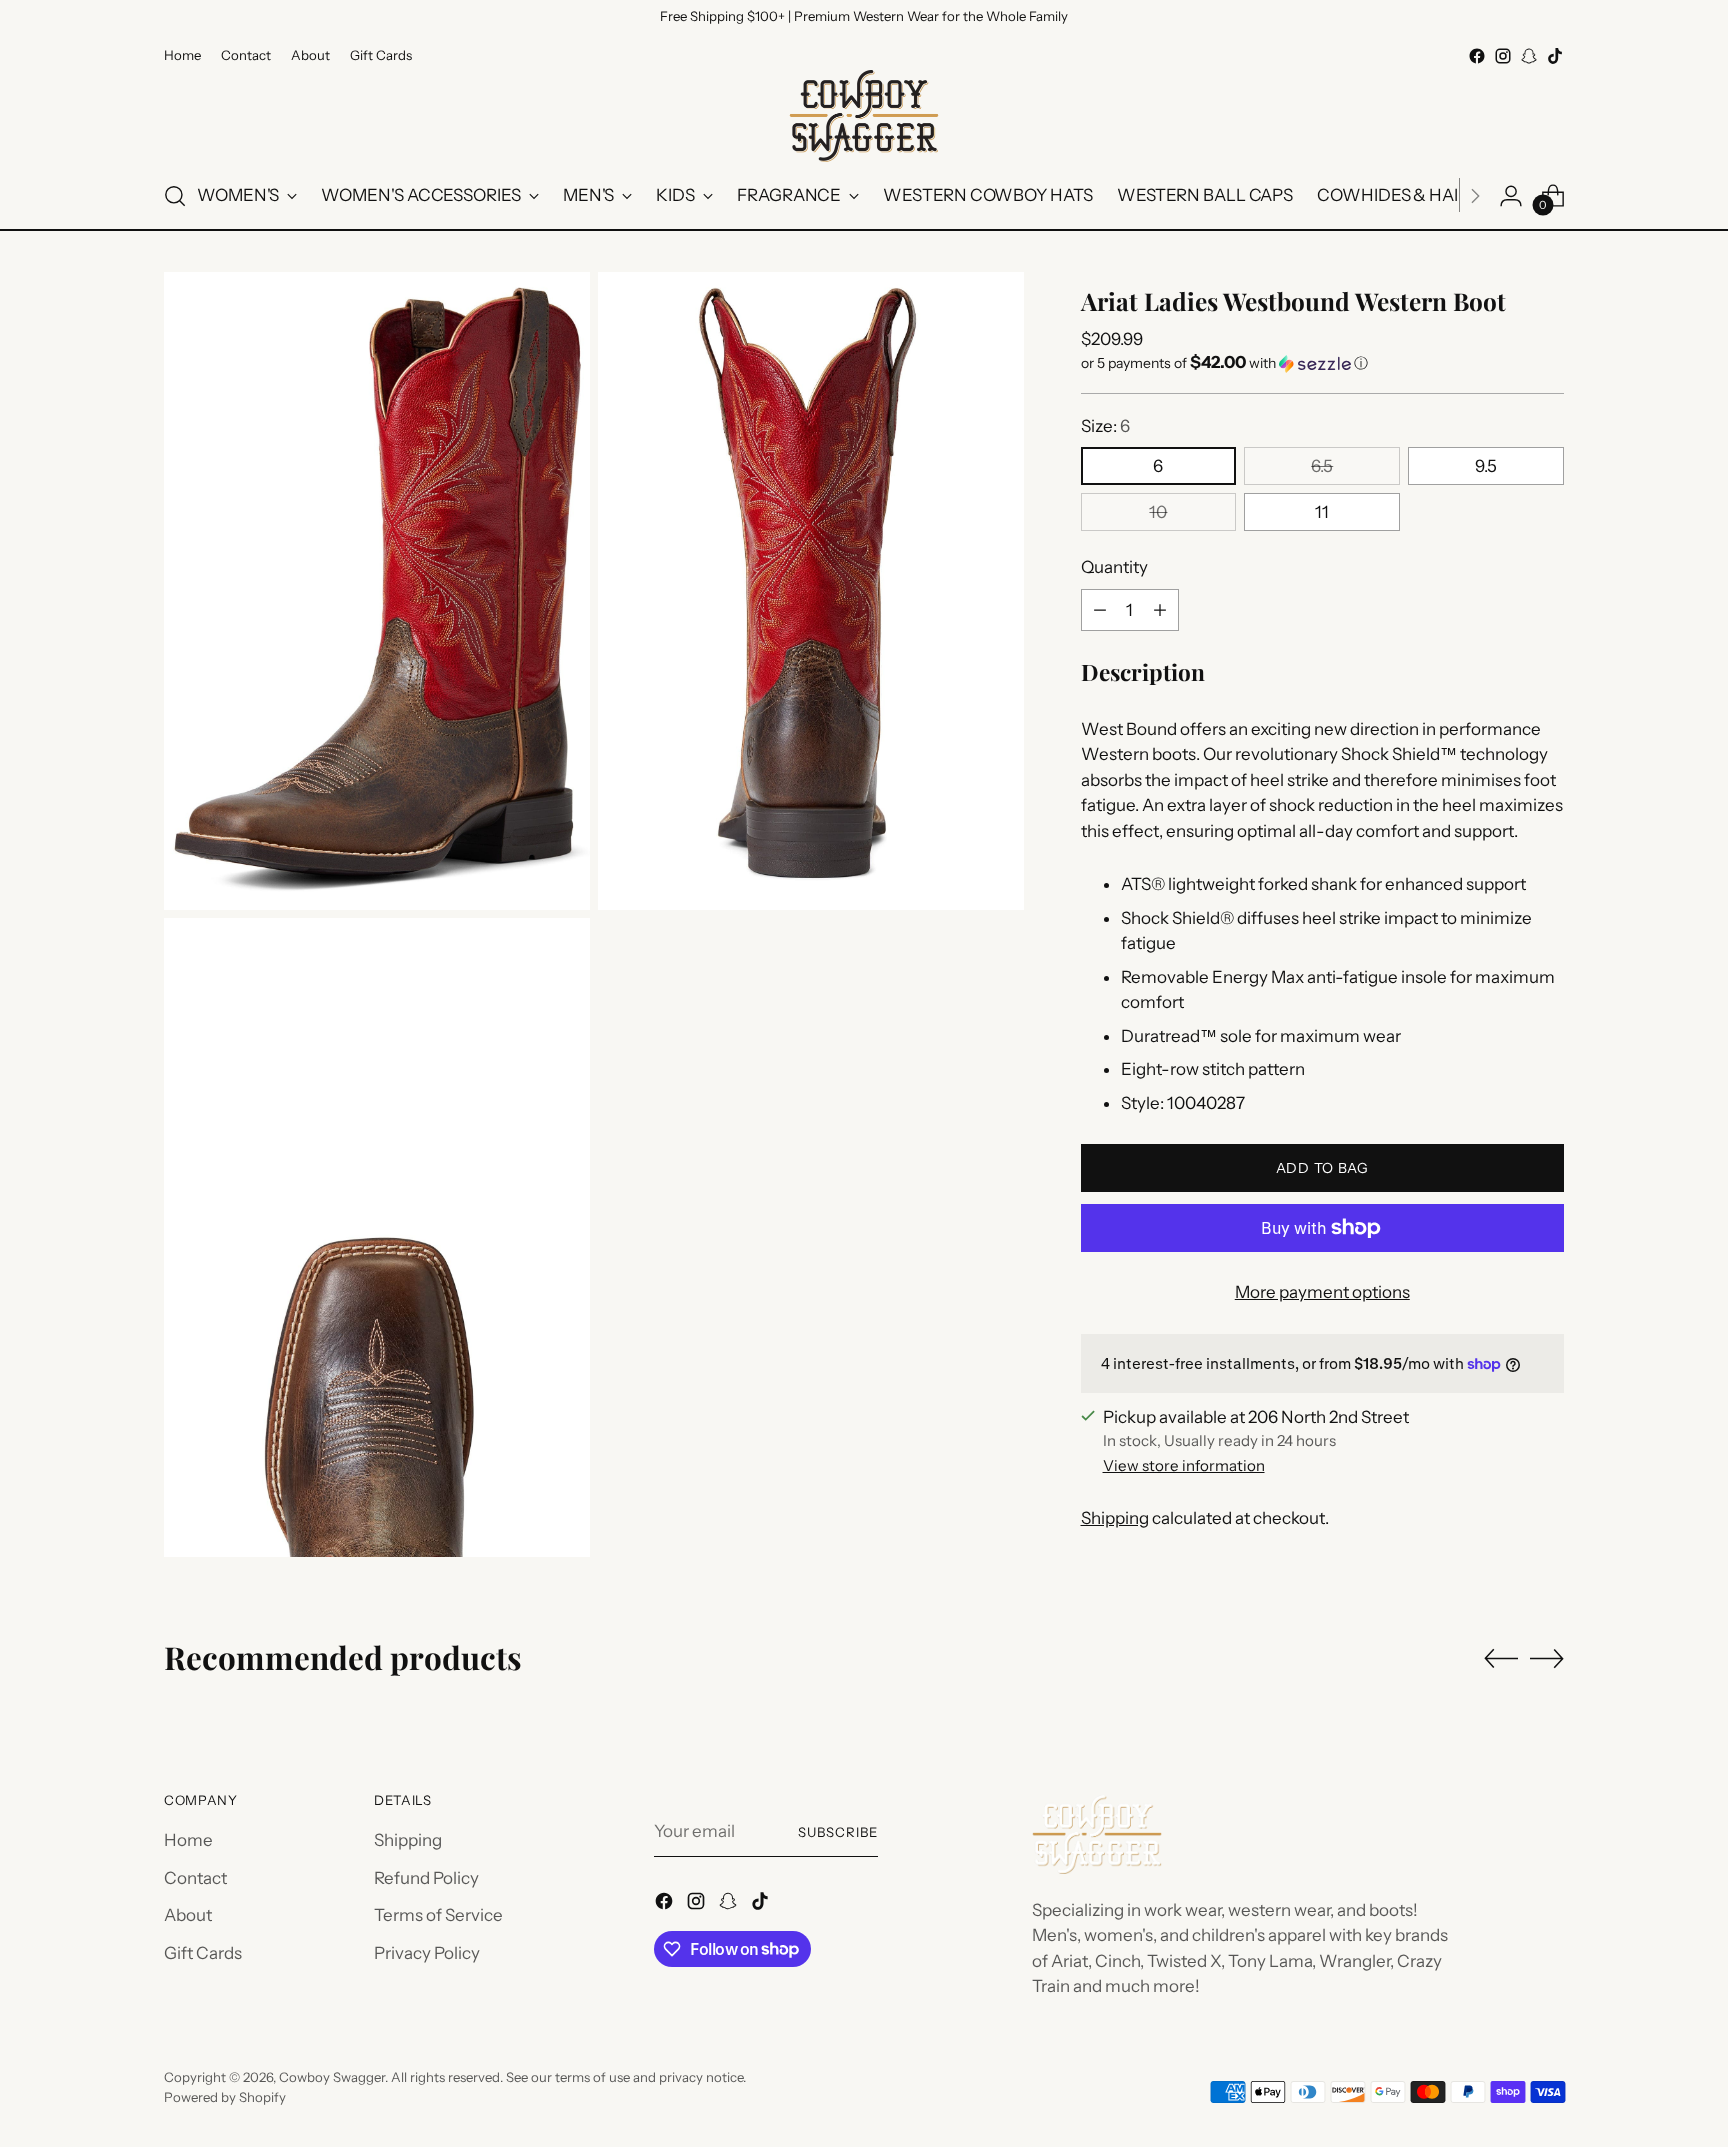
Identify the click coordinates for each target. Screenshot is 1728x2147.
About (188, 1915)
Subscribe (838, 1832)
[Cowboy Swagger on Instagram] (1503, 56)
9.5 (1486, 466)
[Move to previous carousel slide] (1501, 1659)
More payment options (1322, 1292)
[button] (1322, 363)
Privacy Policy (427, 1953)
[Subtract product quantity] (1100, 610)
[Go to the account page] (1511, 196)
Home (188, 1840)
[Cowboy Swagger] (864, 116)
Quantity (1114, 567)
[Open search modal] (175, 196)
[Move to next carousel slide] (1547, 1658)
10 (1158, 512)
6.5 (1322, 466)
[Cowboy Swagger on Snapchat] (1529, 56)
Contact (195, 1878)
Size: (1105, 426)
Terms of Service (438, 1915)
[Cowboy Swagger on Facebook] (1477, 56)
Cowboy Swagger (332, 2077)
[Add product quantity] (1160, 610)
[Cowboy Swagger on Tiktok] (1555, 56)
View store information (1184, 1465)
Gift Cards (203, 1953)
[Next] (1475, 196)
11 (1322, 512)
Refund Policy (426, 1878)
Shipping (1115, 1518)
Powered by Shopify (225, 2097)
